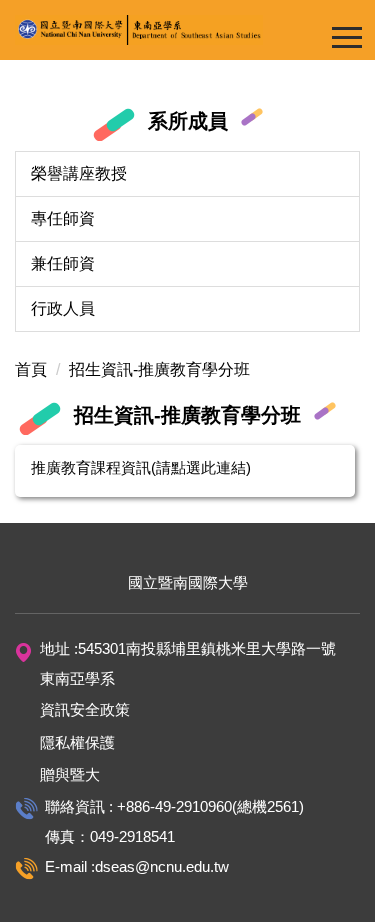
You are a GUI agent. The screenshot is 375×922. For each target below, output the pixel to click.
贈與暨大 (70, 774)
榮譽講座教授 (79, 173)
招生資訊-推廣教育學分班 (159, 369)
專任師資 (63, 218)
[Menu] (346, 37)
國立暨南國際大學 (188, 582)
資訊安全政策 (85, 709)
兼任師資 (63, 263)
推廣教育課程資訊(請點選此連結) (141, 467)
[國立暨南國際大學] (187, 30)
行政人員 (63, 308)
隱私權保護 (77, 742)
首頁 (31, 369)
